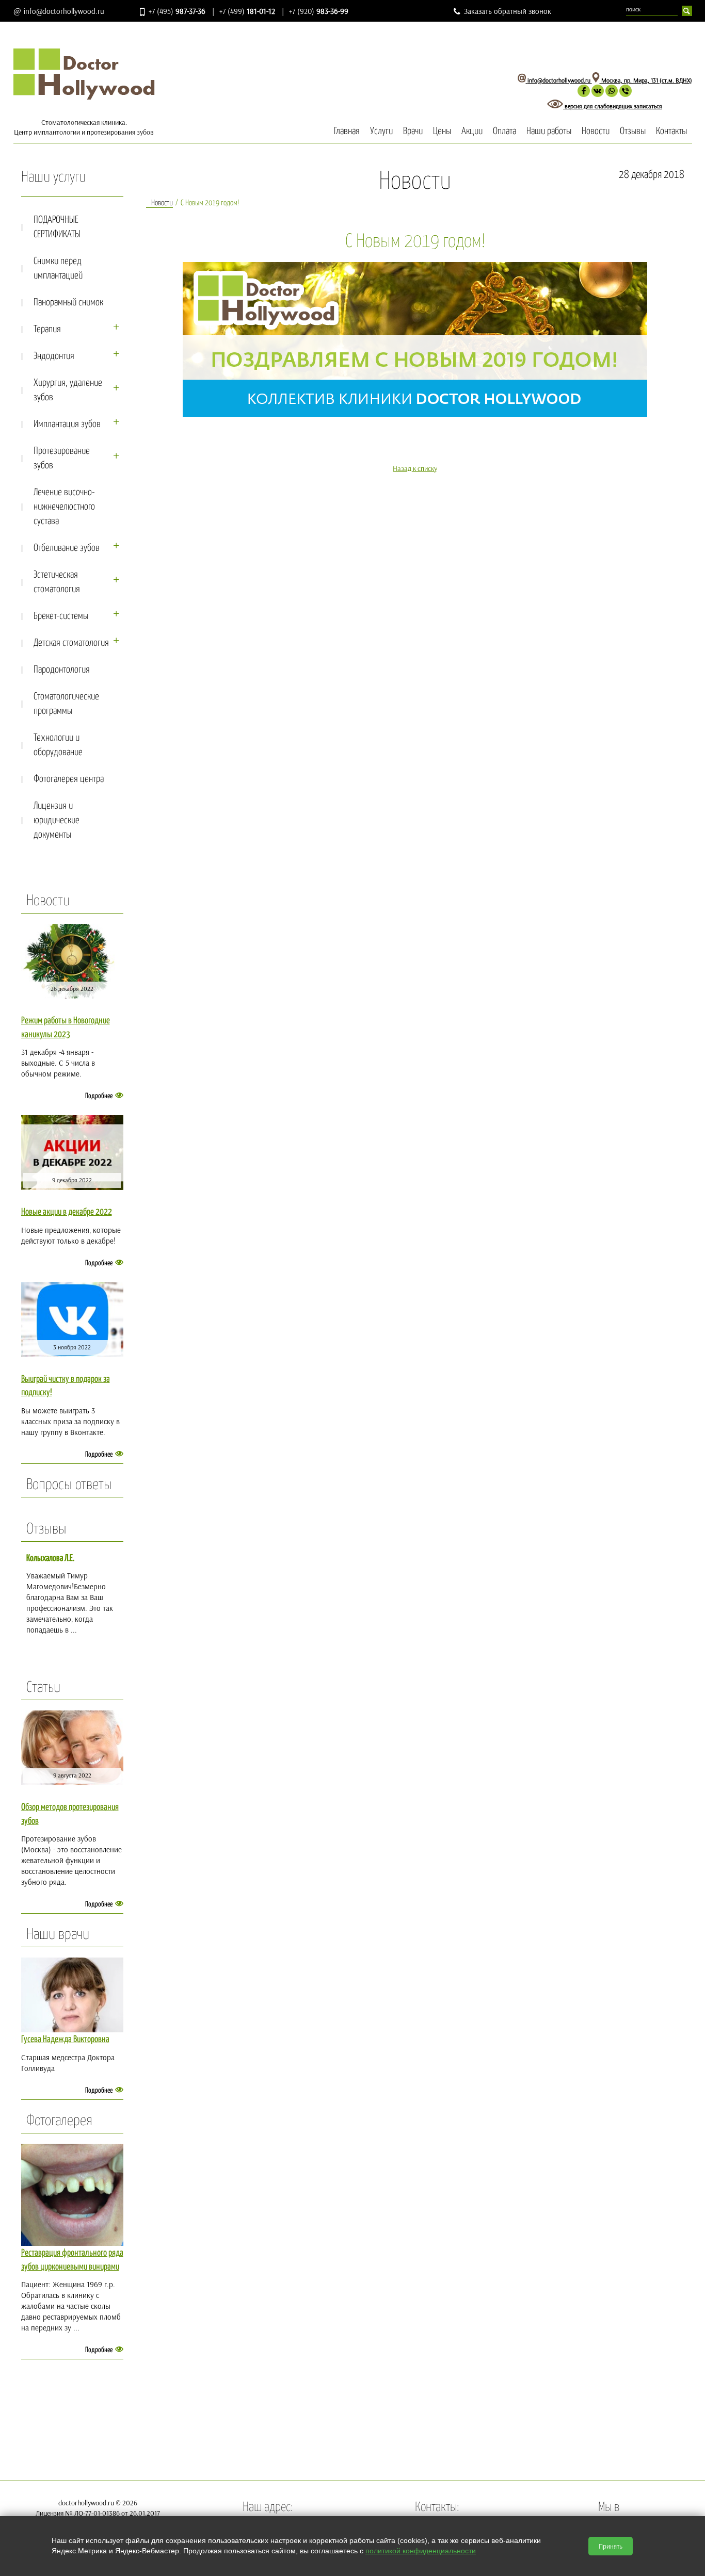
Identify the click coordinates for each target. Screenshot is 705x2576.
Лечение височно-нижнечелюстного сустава (64, 507)
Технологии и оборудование (58, 745)
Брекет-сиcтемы (61, 616)
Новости (596, 131)
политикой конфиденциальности (421, 2551)
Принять (611, 2546)
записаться (648, 106)
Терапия (47, 329)
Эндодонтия (54, 356)
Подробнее (99, 1096)
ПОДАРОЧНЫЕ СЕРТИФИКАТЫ (57, 227)
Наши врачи (58, 1935)
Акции (472, 131)
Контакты (671, 131)
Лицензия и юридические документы (57, 820)
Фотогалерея (59, 2121)
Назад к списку (415, 468)
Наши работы (549, 131)
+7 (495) (177, 11)
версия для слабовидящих (598, 106)
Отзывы (633, 131)
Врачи (413, 131)
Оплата (504, 131)
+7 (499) (247, 11)
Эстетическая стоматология (57, 582)
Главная (347, 131)
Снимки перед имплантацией (58, 268)
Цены (442, 131)
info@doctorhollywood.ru (64, 11)
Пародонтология (62, 670)
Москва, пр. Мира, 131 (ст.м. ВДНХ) (646, 80)
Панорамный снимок (68, 303)
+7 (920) (319, 11)
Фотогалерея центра (69, 779)
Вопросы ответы (69, 1485)
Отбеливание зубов (67, 548)
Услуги (381, 131)
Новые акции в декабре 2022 (67, 1212)
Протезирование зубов (62, 458)
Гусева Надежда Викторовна (65, 2040)
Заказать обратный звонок (508, 11)
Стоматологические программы (66, 704)
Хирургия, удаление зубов (68, 390)
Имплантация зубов (67, 424)
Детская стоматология (71, 643)
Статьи (43, 1688)
